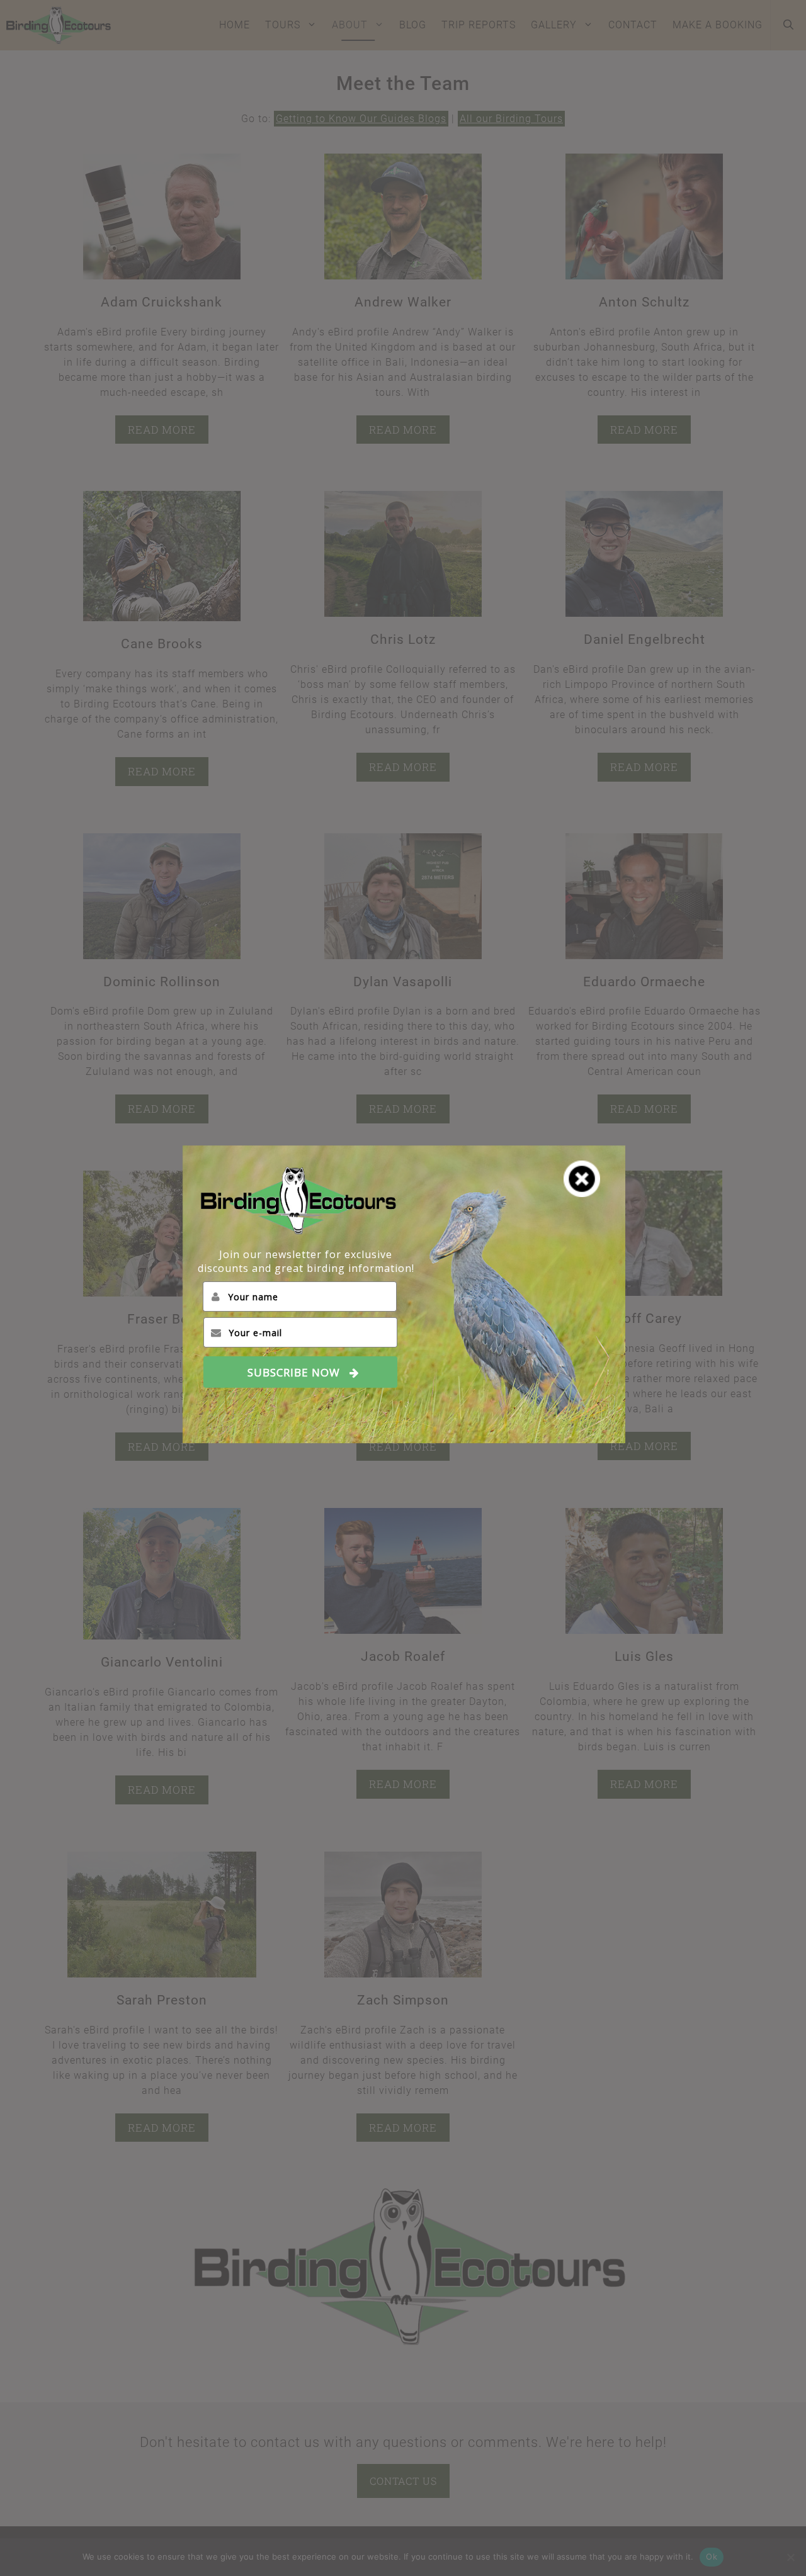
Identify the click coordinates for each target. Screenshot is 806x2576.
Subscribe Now (294, 1372)
